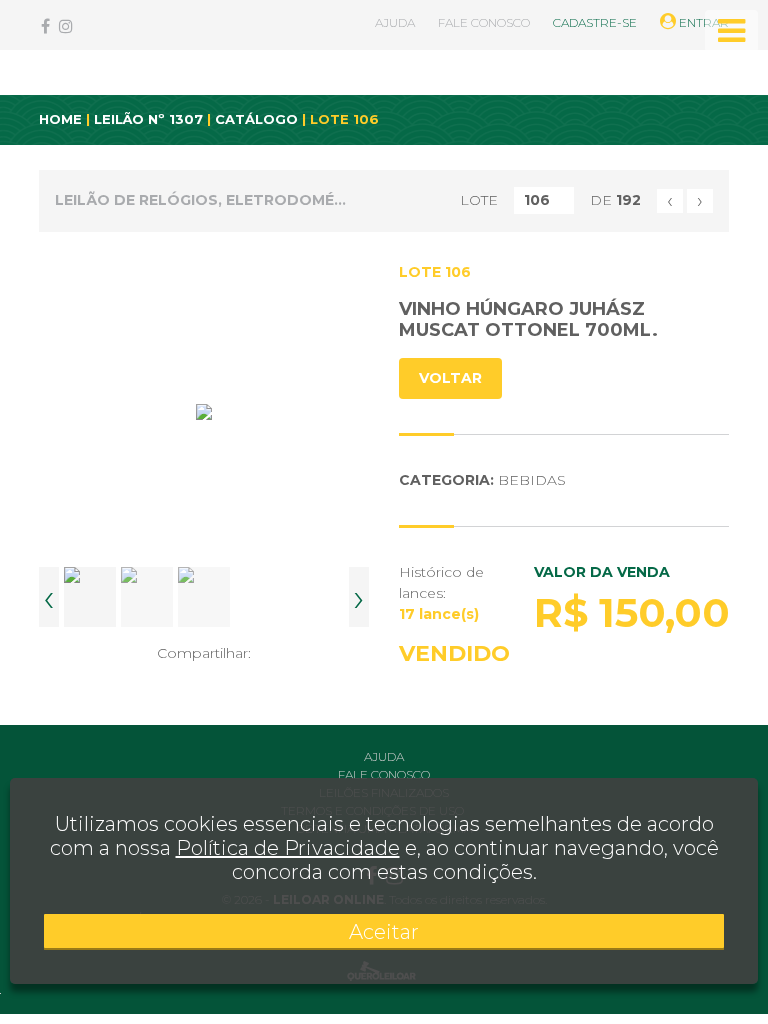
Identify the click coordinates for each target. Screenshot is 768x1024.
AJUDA (395, 22)
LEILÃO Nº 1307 (148, 119)
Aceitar (384, 932)
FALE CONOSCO (484, 22)
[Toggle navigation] (731, 31)
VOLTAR (450, 378)
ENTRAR (702, 22)
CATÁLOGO (256, 119)
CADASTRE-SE (595, 22)
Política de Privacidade (288, 848)
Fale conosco (384, 774)
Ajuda (384, 756)
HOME (60, 119)
